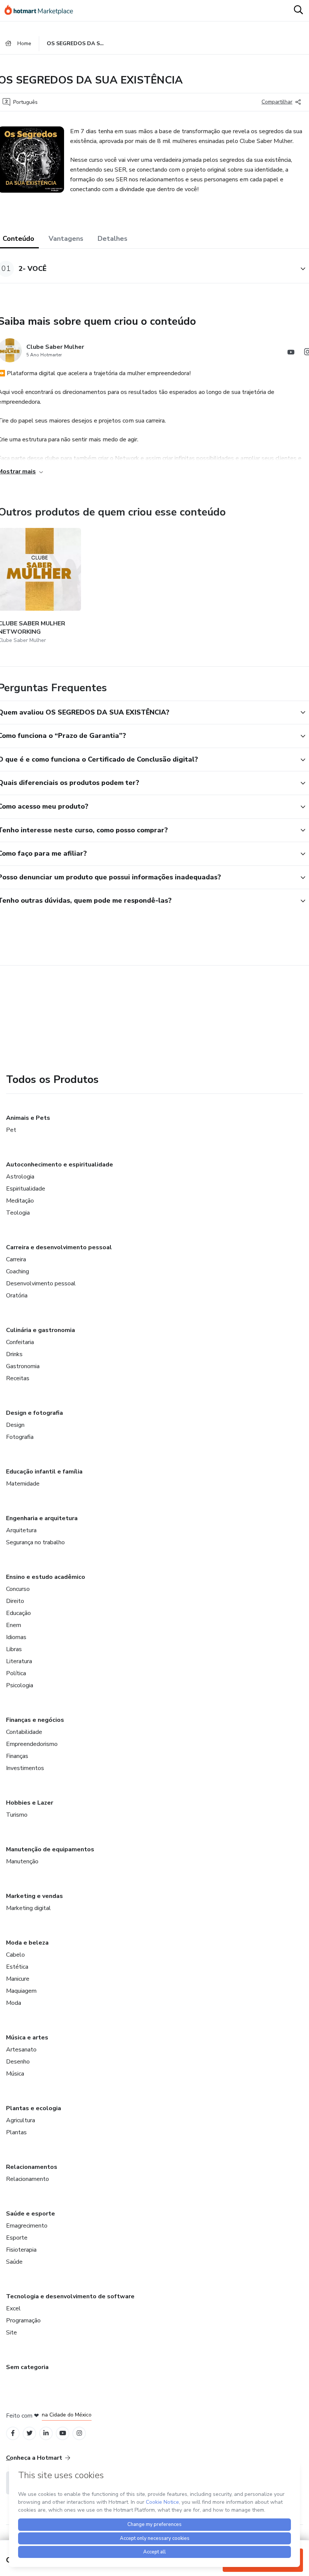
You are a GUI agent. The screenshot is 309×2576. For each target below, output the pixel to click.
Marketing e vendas (34, 1896)
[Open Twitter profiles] (30, 2433)
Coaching (18, 1271)
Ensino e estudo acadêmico (46, 1577)
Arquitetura (21, 1530)
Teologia (18, 1213)
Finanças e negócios (35, 1720)
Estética (17, 1967)
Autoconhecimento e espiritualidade (60, 1165)
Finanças (17, 1756)
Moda (14, 2003)
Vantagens (66, 239)
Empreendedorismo (32, 1744)
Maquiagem (21, 1991)
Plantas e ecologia (34, 2108)
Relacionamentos (32, 2167)
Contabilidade (24, 1732)
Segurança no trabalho (35, 1542)
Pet (11, 1130)
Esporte (17, 2238)
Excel (13, 2308)
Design (15, 1425)
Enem (14, 1625)
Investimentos (25, 1768)
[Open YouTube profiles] (63, 2433)
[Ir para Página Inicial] (42, 11)
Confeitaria (20, 1342)
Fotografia (20, 1437)
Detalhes (112, 239)
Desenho (18, 2062)
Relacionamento (28, 2179)
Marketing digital (28, 1908)
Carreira (16, 1259)
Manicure (18, 1979)
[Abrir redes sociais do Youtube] (291, 353)
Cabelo (15, 1955)
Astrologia (20, 1177)
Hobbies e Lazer (30, 1803)
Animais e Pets (28, 1118)
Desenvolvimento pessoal (41, 1283)
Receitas (18, 1378)
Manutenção (22, 1861)
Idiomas (16, 1637)
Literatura (19, 1661)
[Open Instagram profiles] (79, 2433)
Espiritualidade (26, 1189)
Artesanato (21, 2050)
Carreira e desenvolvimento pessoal (59, 1247)
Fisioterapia (21, 2250)
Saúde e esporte (31, 2214)
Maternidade (23, 1484)
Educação (18, 1613)
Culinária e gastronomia (41, 1330)
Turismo (17, 1815)
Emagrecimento (27, 2226)
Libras (14, 1649)
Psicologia (20, 1685)
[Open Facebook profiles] (13, 2433)
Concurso (18, 1589)
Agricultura (21, 2120)
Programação (23, 2321)
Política (16, 1673)
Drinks (14, 1354)
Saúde (14, 2262)
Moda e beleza (27, 1943)
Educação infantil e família (44, 1472)
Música (15, 2074)
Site (11, 2333)
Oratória (17, 1296)
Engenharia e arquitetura (42, 1518)
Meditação (20, 1201)
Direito (15, 1601)
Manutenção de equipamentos (50, 1849)
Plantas (16, 2132)
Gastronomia (23, 1366)
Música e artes (27, 2038)
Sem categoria (27, 2367)
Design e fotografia (34, 1413)
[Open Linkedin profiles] (46, 2433)
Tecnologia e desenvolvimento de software (70, 2296)
